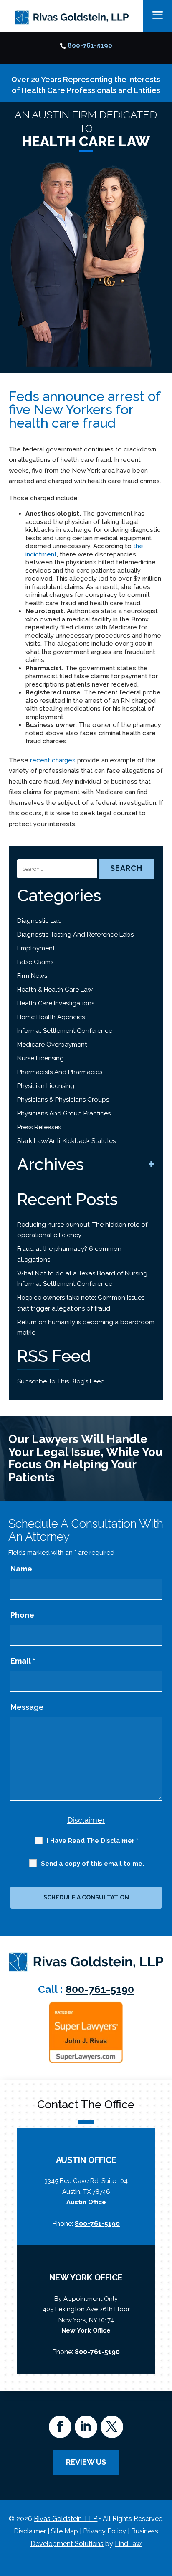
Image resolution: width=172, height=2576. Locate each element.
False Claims (35, 962)
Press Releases (39, 1127)
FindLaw (128, 2544)
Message (27, 1707)
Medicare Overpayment (52, 1045)
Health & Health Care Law (55, 990)
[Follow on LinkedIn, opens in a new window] (86, 2427)
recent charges (53, 760)
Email (23, 1661)
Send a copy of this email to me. (92, 1864)
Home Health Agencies (51, 1017)
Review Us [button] (86, 2462)
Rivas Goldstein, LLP (66, 2519)
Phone (22, 1615)
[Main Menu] (158, 15)
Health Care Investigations (56, 1003)
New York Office (86, 2330)
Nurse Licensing (40, 1058)
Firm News (32, 976)
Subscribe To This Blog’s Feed (61, 1381)
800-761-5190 (90, 45)
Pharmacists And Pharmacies (60, 1072)
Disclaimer (86, 1820)
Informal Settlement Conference (65, 1031)
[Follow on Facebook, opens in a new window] (60, 2427)
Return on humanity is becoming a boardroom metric (86, 1328)
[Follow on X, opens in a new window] (112, 2427)
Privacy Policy (105, 2531)
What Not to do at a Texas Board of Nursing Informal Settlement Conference (82, 1279)
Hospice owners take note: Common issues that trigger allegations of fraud (81, 1303)
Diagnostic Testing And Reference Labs (75, 935)
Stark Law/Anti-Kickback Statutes (66, 1141)
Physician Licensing (46, 1086)
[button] (164, 2516)
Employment (36, 948)
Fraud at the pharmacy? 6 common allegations (69, 1254)
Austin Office (86, 2202)
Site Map (64, 2531)
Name (21, 1569)
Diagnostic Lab (39, 921)
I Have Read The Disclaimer (92, 1841)
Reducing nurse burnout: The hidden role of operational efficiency (82, 1230)
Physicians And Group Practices (64, 1113)
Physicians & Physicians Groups (63, 1100)
